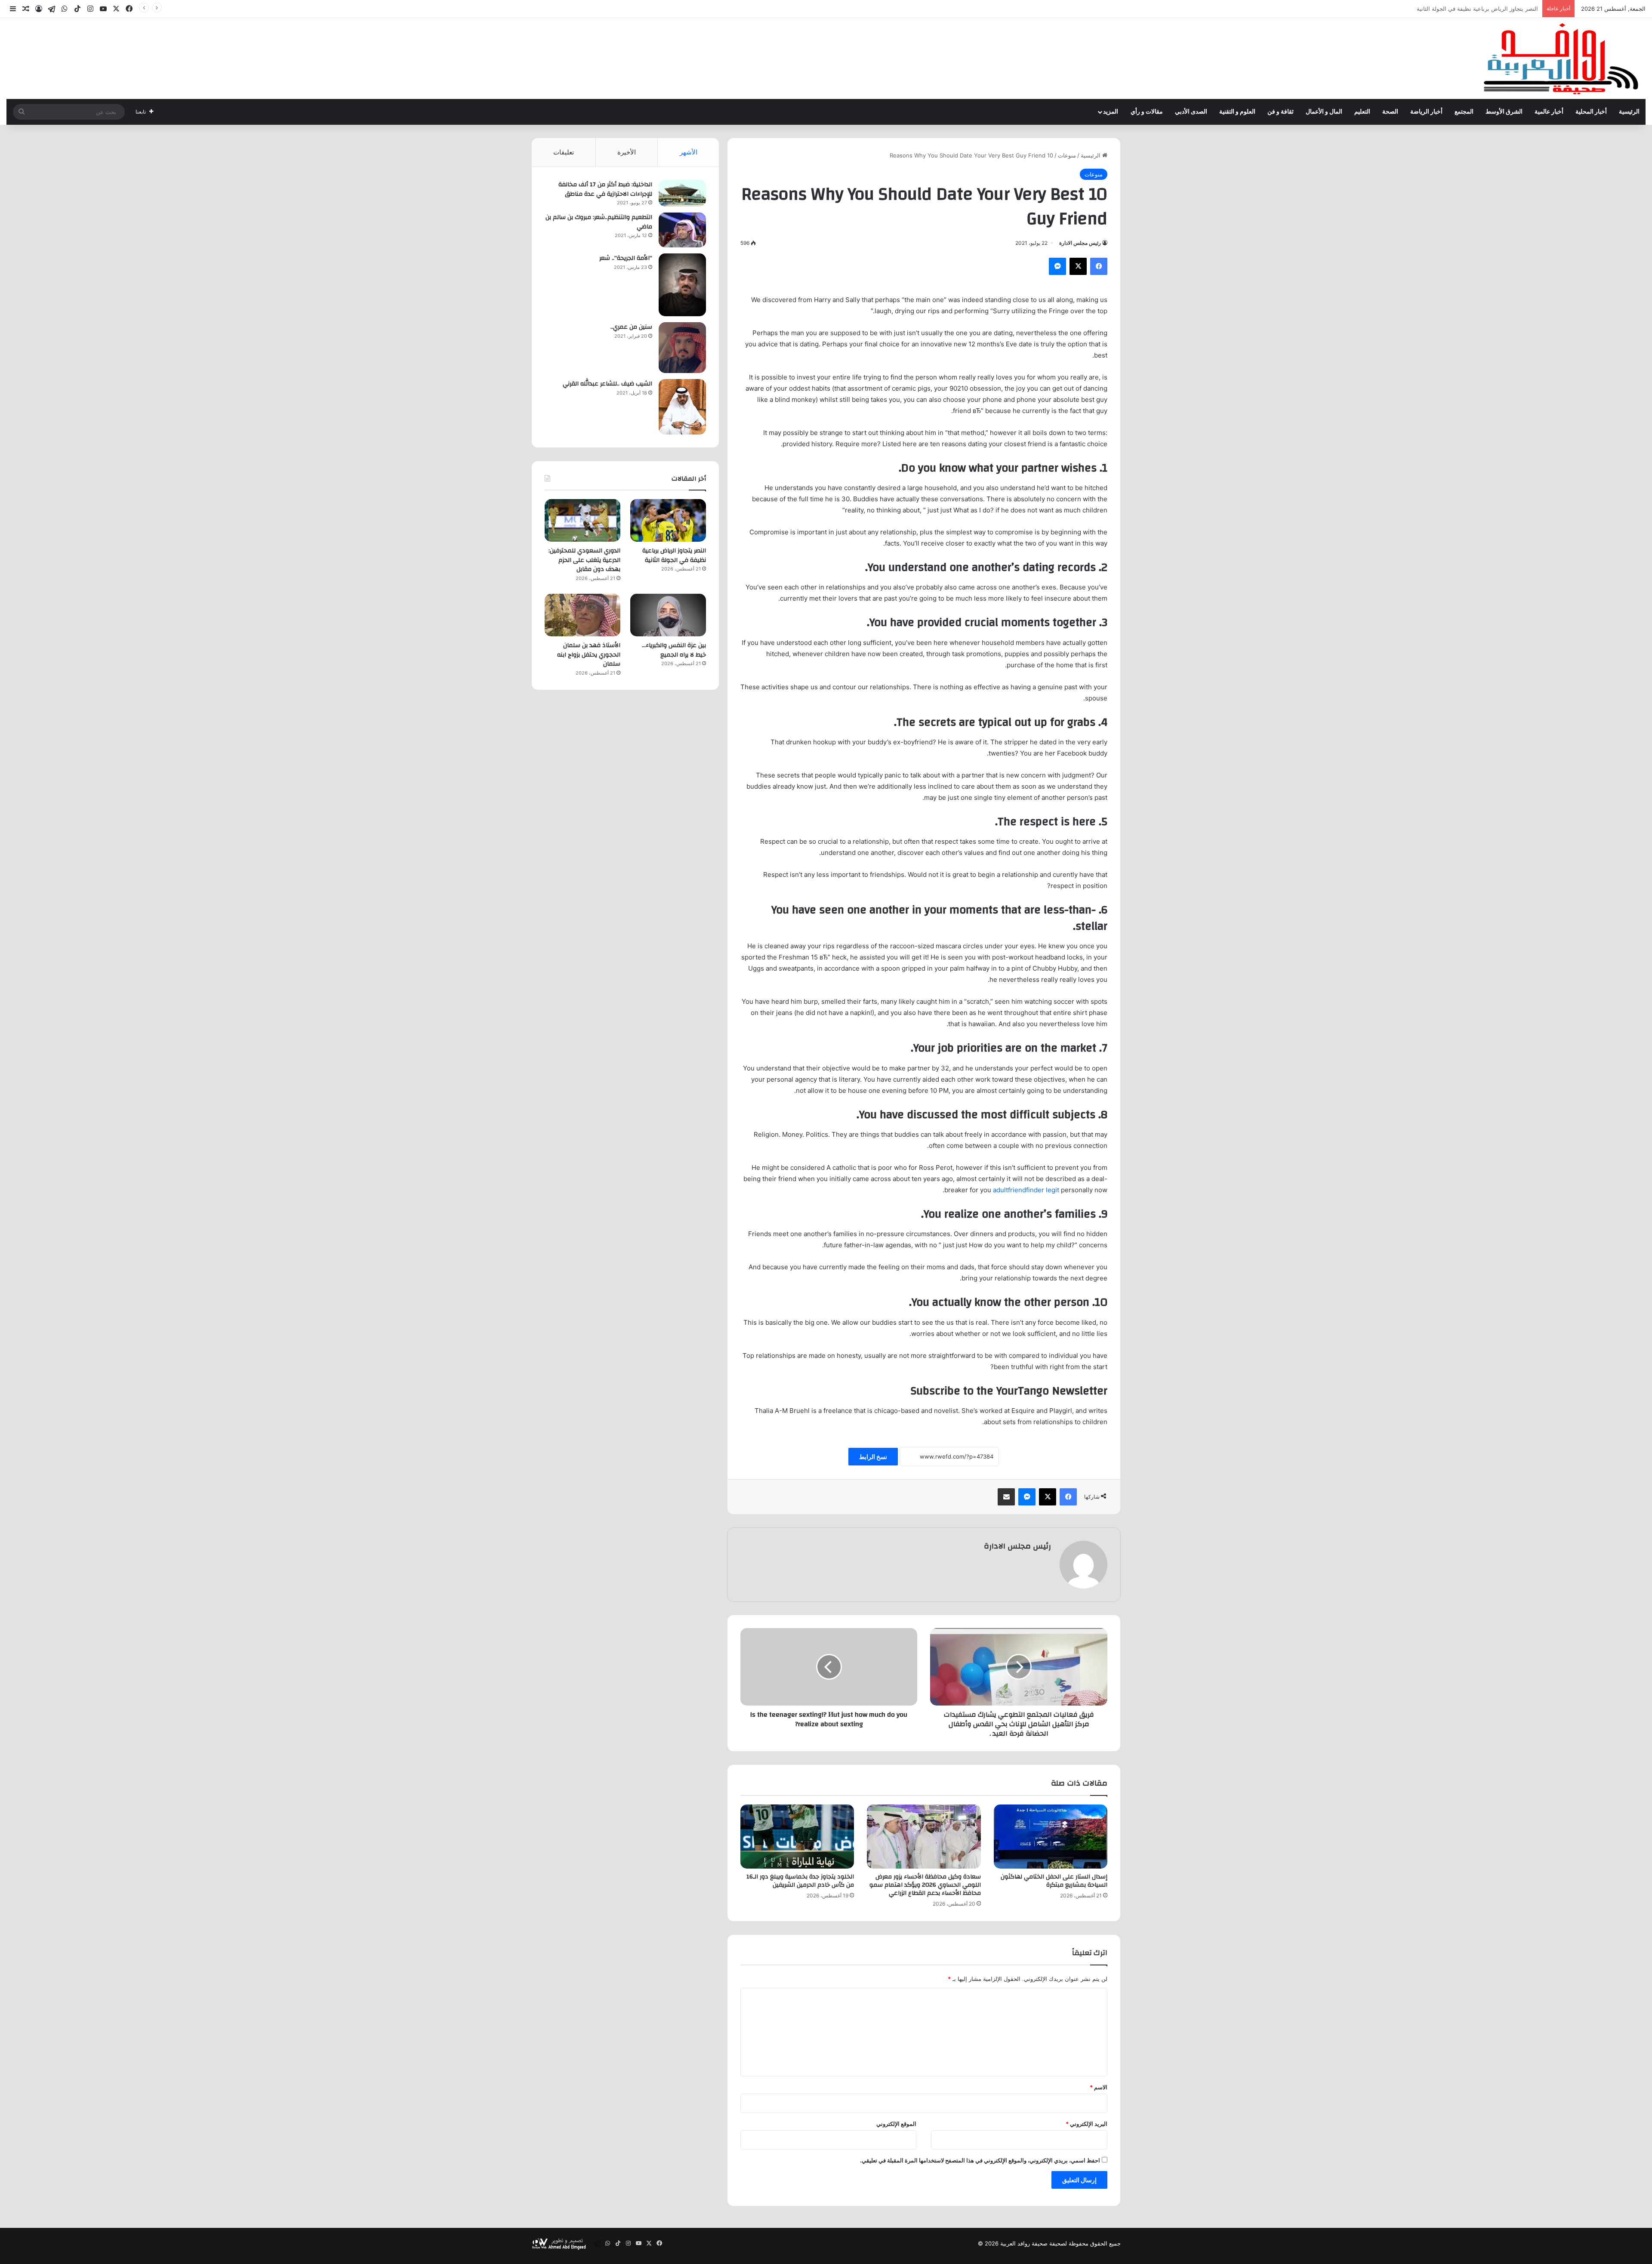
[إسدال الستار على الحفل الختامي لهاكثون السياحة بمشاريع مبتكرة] (1051, 1837)
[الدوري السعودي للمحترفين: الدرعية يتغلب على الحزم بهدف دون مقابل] (583, 520)
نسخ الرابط (873, 1457)
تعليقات (564, 152)
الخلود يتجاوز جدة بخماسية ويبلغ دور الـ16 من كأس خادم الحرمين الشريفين (800, 1881)
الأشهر (689, 152)
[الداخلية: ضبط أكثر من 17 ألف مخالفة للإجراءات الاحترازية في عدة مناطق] (682, 193)
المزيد (1111, 112)
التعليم (1362, 112)
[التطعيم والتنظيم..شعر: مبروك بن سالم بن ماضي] (682, 230)
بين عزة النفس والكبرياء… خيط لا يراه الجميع (674, 650)
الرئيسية (1629, 112)
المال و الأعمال (1324, 112)
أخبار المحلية (1591, 112)
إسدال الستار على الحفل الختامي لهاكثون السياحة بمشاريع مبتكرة (1054, 1881)
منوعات (1067, 155)
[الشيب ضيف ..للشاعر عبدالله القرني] (682, 407)
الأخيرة (627, 152)
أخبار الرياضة (1426, 112)
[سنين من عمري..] (682, 348)
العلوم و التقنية (1237, 112)
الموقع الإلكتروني (896, 2124)
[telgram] (52, 9)
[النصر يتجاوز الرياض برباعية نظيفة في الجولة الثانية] (668, 520)
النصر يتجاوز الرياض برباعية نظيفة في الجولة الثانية (674, 555)
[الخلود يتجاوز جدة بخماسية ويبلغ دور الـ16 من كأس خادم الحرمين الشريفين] (797, 1837)
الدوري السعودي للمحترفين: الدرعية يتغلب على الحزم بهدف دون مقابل (1454, 9)
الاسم (1099, 2087)
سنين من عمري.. (631, 327)
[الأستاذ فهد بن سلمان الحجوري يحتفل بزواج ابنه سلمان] (583, 615)
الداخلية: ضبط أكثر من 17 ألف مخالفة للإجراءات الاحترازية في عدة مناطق (605, 189)
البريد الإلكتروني (1086, 2124)
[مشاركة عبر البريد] (1006, 1497)
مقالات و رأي (1147, 112)
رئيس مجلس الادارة (1080, 243)
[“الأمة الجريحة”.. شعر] (682, 285)
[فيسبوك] (1099, 266)
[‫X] (1078, 266)
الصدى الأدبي (1191, 112)
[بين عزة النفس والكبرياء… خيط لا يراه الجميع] (668, 615)
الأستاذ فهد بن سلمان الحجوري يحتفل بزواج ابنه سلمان (589, 655)
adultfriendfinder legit (1026, 1190)
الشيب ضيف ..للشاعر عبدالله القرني (607, 384)
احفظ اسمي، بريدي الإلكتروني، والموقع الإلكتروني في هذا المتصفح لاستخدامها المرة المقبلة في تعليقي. (980, 2160)
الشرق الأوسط (1504, 112)
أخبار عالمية (1549, 112)
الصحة (1390, 112)
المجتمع (1464, 112)
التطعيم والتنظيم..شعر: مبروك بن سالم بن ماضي (599, 222)
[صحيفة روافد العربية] (1562, 59)
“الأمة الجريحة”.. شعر (626, 258)
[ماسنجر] (1057, 266)
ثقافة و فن (1281, 112)
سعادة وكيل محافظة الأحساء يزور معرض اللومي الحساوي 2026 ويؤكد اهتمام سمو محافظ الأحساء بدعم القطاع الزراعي (925, 1885)
